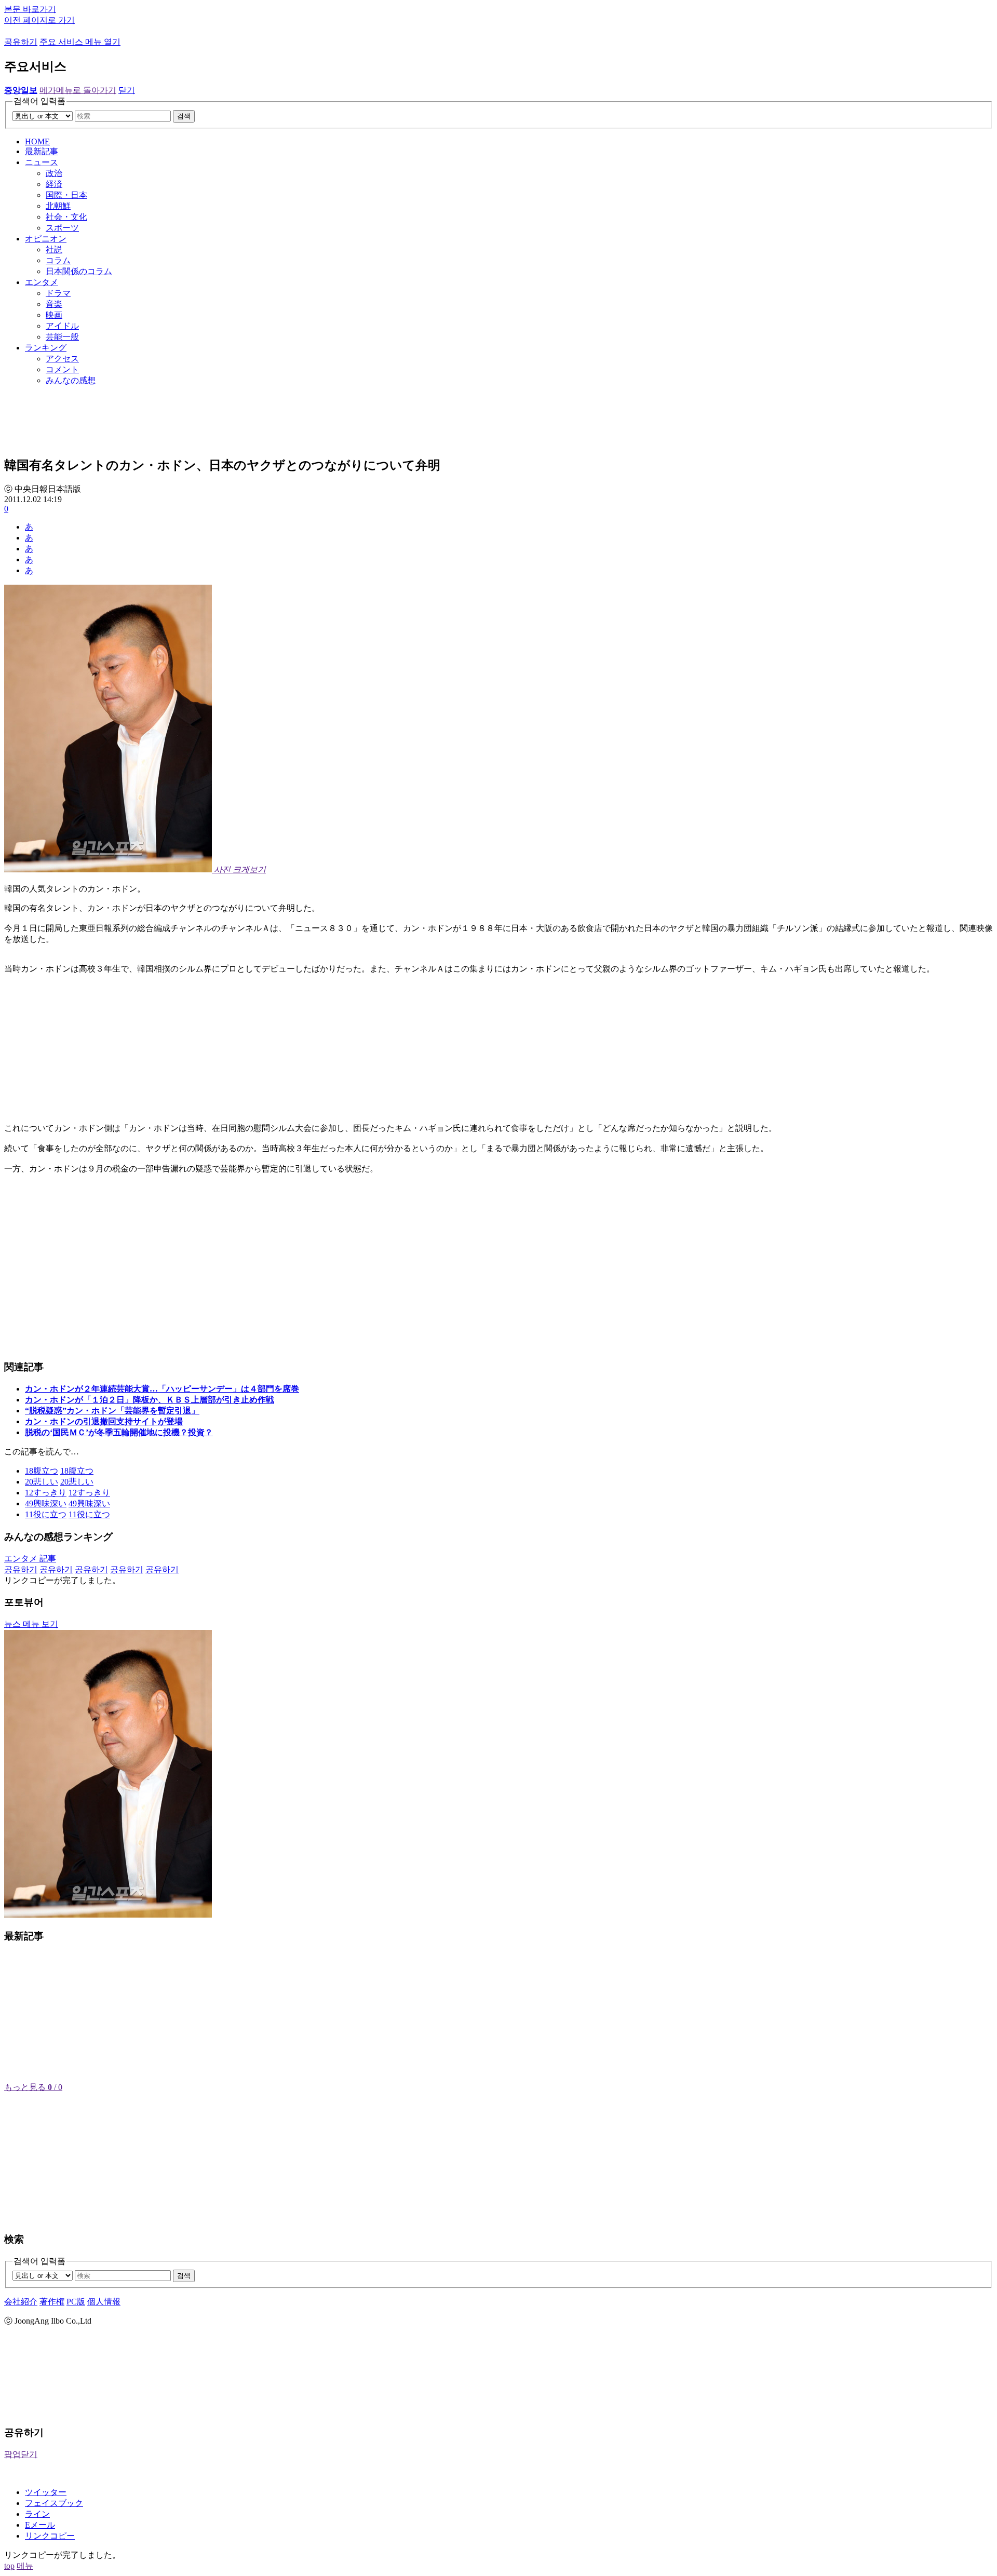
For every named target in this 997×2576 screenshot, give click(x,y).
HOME (37, 141)
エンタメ (42, 282)
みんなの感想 (71, 380)
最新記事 (42, 151)
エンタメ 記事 (30, 1559)
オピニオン (46, 239)
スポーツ (62, 228)
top (9, 2566)
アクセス (62, 359)
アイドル (62, 326)
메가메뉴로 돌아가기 (78, 90)
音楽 (54, 304)
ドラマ (58, 293)
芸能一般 (62, 337)
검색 (184, 116)
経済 (54, 184)
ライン (37, 2514)
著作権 (52, 2302)
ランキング (46, 348)
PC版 (76, 2302)
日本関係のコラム (79, 271)
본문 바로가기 (30, 9)
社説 (54, 249)
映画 (54, 315)
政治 (54, 173)
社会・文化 (66, 217)
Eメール (40, 2525)
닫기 (127, 90)
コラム (58, 260)
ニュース (42, 162)
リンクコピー (50, 2536)
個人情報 (104, 2302)
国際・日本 (66, 195)
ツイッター (46, 2492)
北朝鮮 (58, 206)
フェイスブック (54, 2503)
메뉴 (25, 2566)
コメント (62, 369)
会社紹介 (21, 2302)
